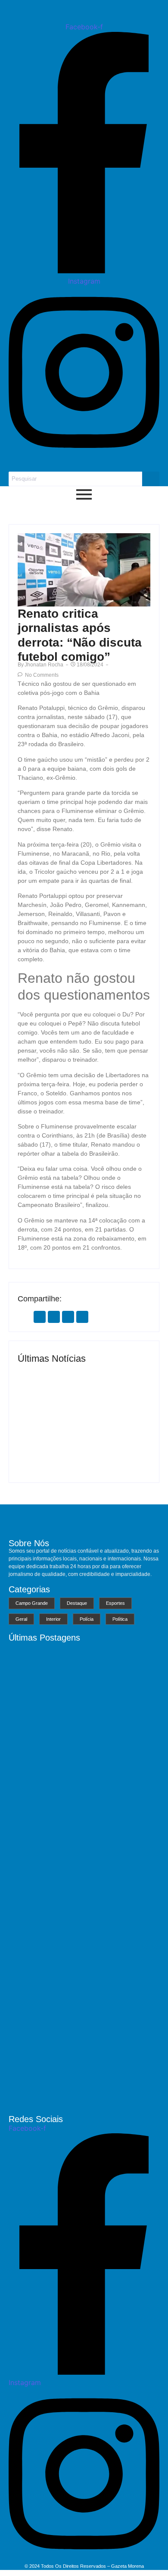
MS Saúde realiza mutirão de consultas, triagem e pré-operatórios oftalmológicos (50, 1442)
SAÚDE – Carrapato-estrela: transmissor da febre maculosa (115, 1445)
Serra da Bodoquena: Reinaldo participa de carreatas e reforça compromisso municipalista (79, 1987)
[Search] (151, 479)
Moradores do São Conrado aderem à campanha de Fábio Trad (83, 2096)
